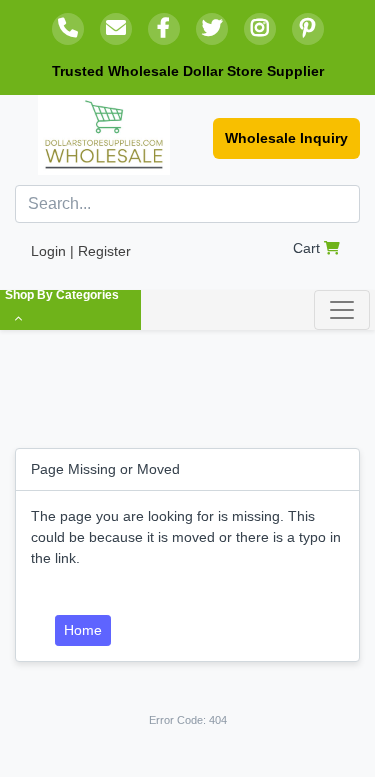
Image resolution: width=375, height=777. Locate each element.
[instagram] (260, 29)
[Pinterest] (308, 29)
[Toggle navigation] (342, 310)
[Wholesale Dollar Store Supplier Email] (116, 29)
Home (83, 630)
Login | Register (81, 251)
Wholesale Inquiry (286, 138)
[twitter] (212, 29)
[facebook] (164, 29)
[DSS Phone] (68, 29)
